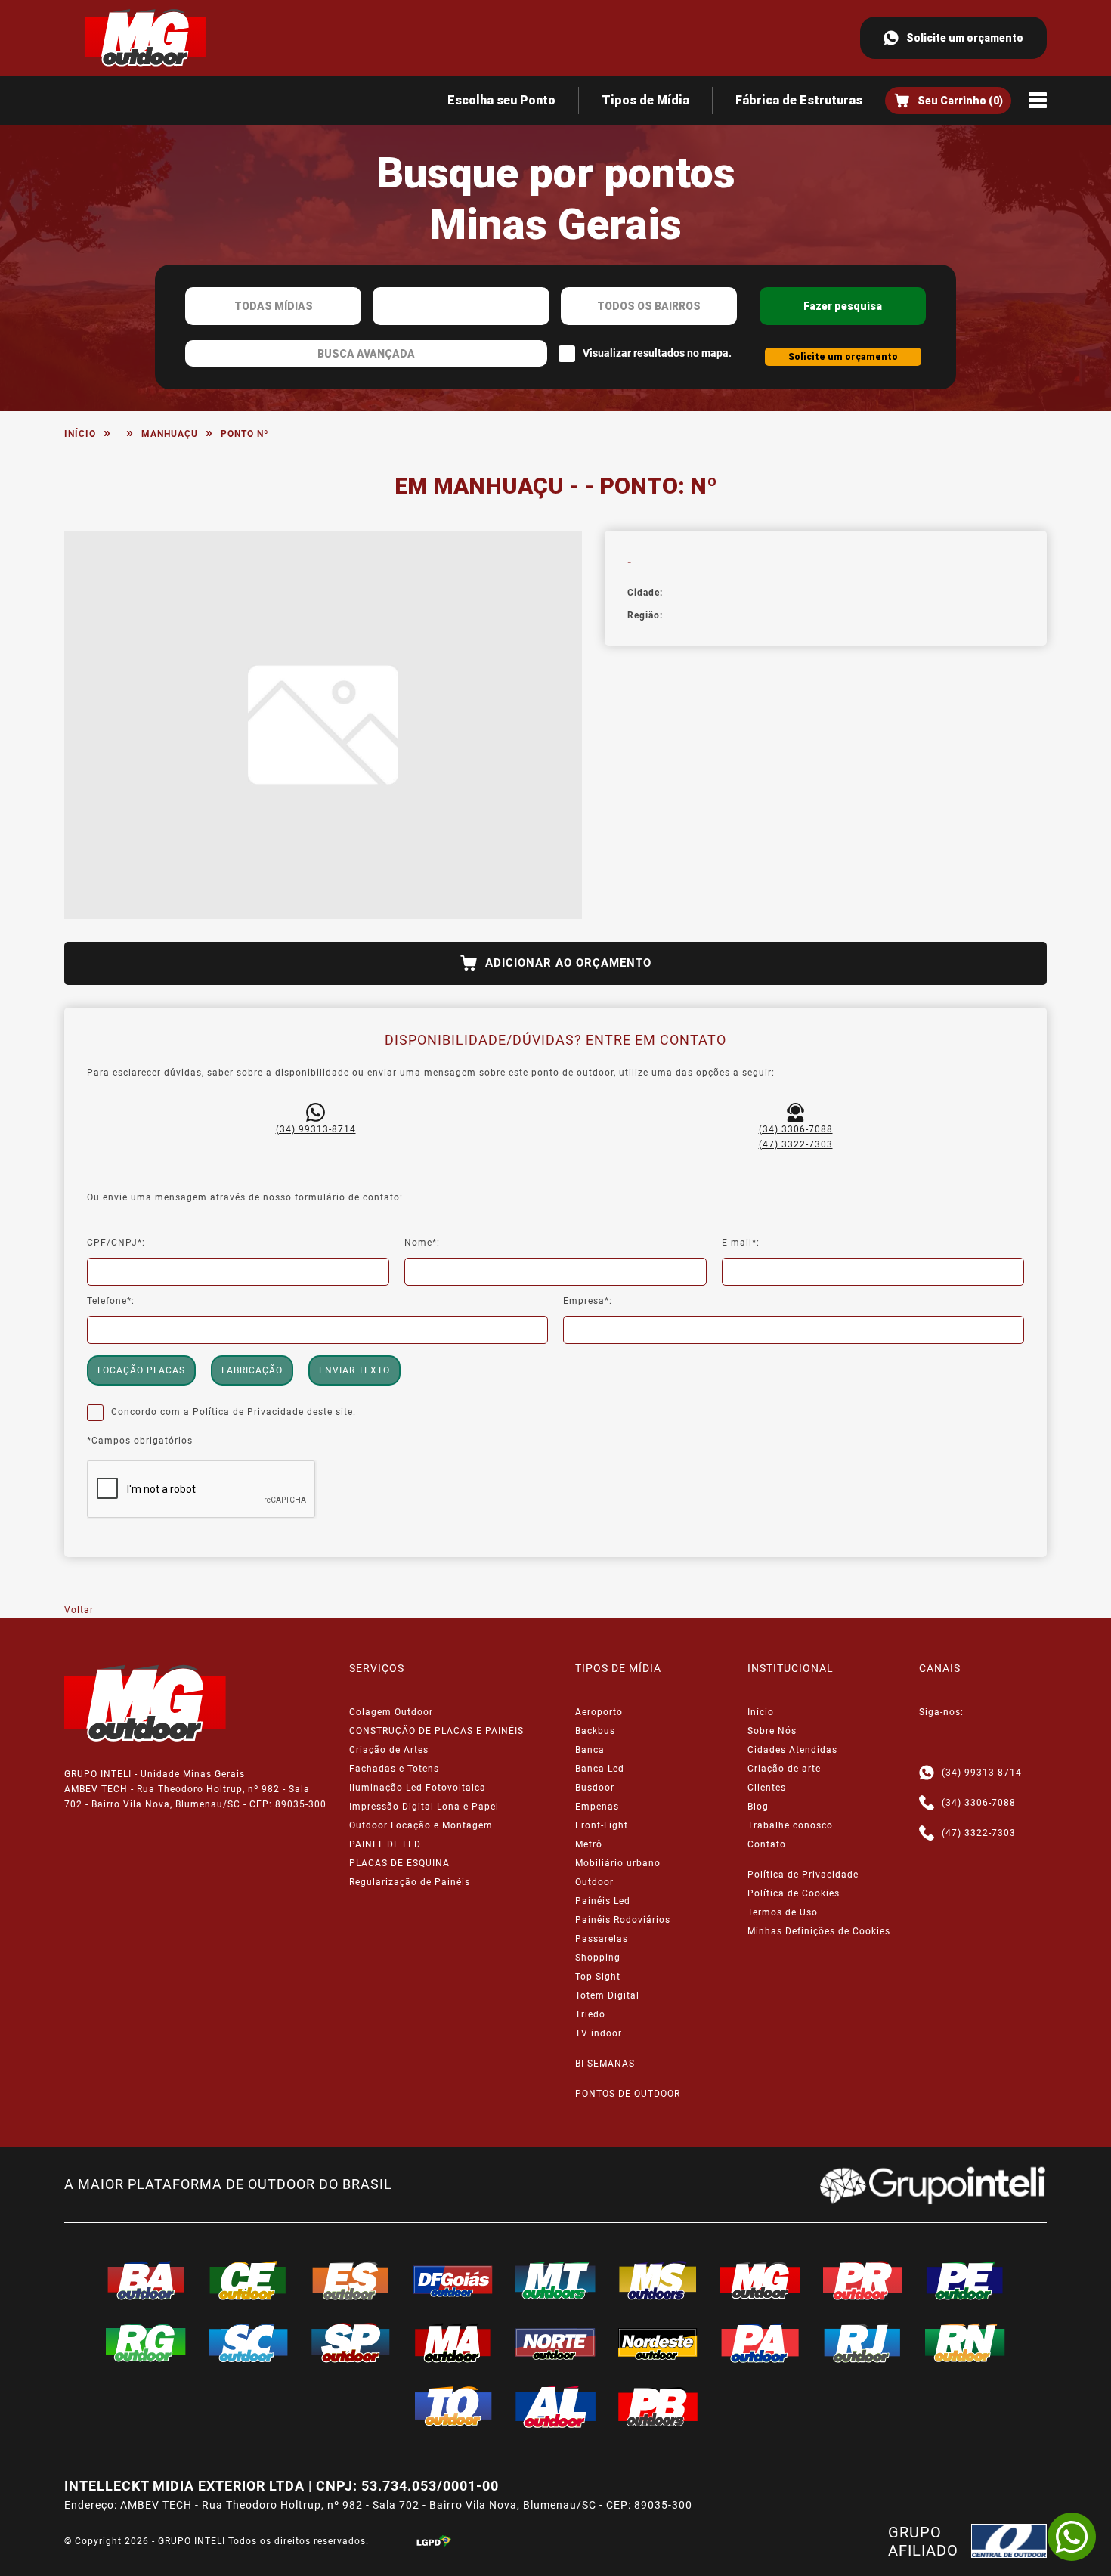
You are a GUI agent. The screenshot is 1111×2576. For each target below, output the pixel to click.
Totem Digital (607, 1995)
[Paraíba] (658, 2407)
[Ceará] (249, 2280)
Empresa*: (588, 1301)
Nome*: (422, 1243)
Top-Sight (598, 1977)
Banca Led (600, 1769)
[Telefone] (927, 1803)
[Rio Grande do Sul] (146, 2342)
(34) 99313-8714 (316, 1129)
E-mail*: (741, 1243)
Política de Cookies (794, 1893)
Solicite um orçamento (965, 38)
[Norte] (555, 2342)
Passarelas (602, 1939)
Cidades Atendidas (792, 1750)
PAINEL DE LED (385, 1844)
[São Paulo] (351, 2342)
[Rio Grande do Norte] (965, 2342)
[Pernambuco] (965, 2280)
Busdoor (595, 1788)
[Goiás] (453, 2280)
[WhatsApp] (1072, 2537)
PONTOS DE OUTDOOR (628, 2094)
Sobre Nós (772, 1731)
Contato (767, 1844)
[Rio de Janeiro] (863, 2342)
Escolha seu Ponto (501, 100)
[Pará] (760, 2342)
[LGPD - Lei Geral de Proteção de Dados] (434, 2541)
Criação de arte (784, 1769)
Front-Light (602, 1825)
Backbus (595, 1731)
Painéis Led (603, 1901)
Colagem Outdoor (391, 1712)
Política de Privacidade (248, 1412)
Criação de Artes (389, 1750)
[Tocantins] (453, 2406)
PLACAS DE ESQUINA (399, 1863)
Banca (590, 1750)
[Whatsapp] (927, 1773)
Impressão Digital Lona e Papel (424, 1807)
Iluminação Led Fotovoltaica (418, 1788)
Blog (758, 1807)
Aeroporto (599, 1712)
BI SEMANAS (605, 2064)
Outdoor (594, 1882)
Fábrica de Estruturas (799, 100)
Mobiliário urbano (618, 1863)
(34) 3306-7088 (796, 1129)
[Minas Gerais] (760, 2280)
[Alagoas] (555, 2407)
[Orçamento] (948, 101)
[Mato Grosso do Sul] (658, 2280)
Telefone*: (111, 1301)
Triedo (590, 2014)
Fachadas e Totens (394, 1769)
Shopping (598, 1958)
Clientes (767, 1788)
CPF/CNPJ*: (116, 1243)
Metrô (589, 1844)
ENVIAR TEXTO (354, 1370)
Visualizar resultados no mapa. (657, 353)
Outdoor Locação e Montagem (421, 1825)
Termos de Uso (783, 1912)
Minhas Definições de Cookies (819, 1931)
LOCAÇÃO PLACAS (141, 1370)
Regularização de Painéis (410, 1882)
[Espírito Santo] (351, 2280)
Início (80, 434)
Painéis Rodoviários (623, 1920)
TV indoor (599, 2033)
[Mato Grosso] (555, 2280)
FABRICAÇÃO (252, 1370)
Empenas (597, 1807)
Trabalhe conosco (790, 1825)
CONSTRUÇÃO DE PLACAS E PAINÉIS (436, 1731)
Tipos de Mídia (645, 100)
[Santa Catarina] (249, 2342)
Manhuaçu (170, 434)
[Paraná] (863, 2280)
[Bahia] (146, 2280)
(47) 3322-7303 (796, 1144)
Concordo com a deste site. (234, 1412)
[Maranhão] (453, 2342)
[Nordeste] (658, 2342)
